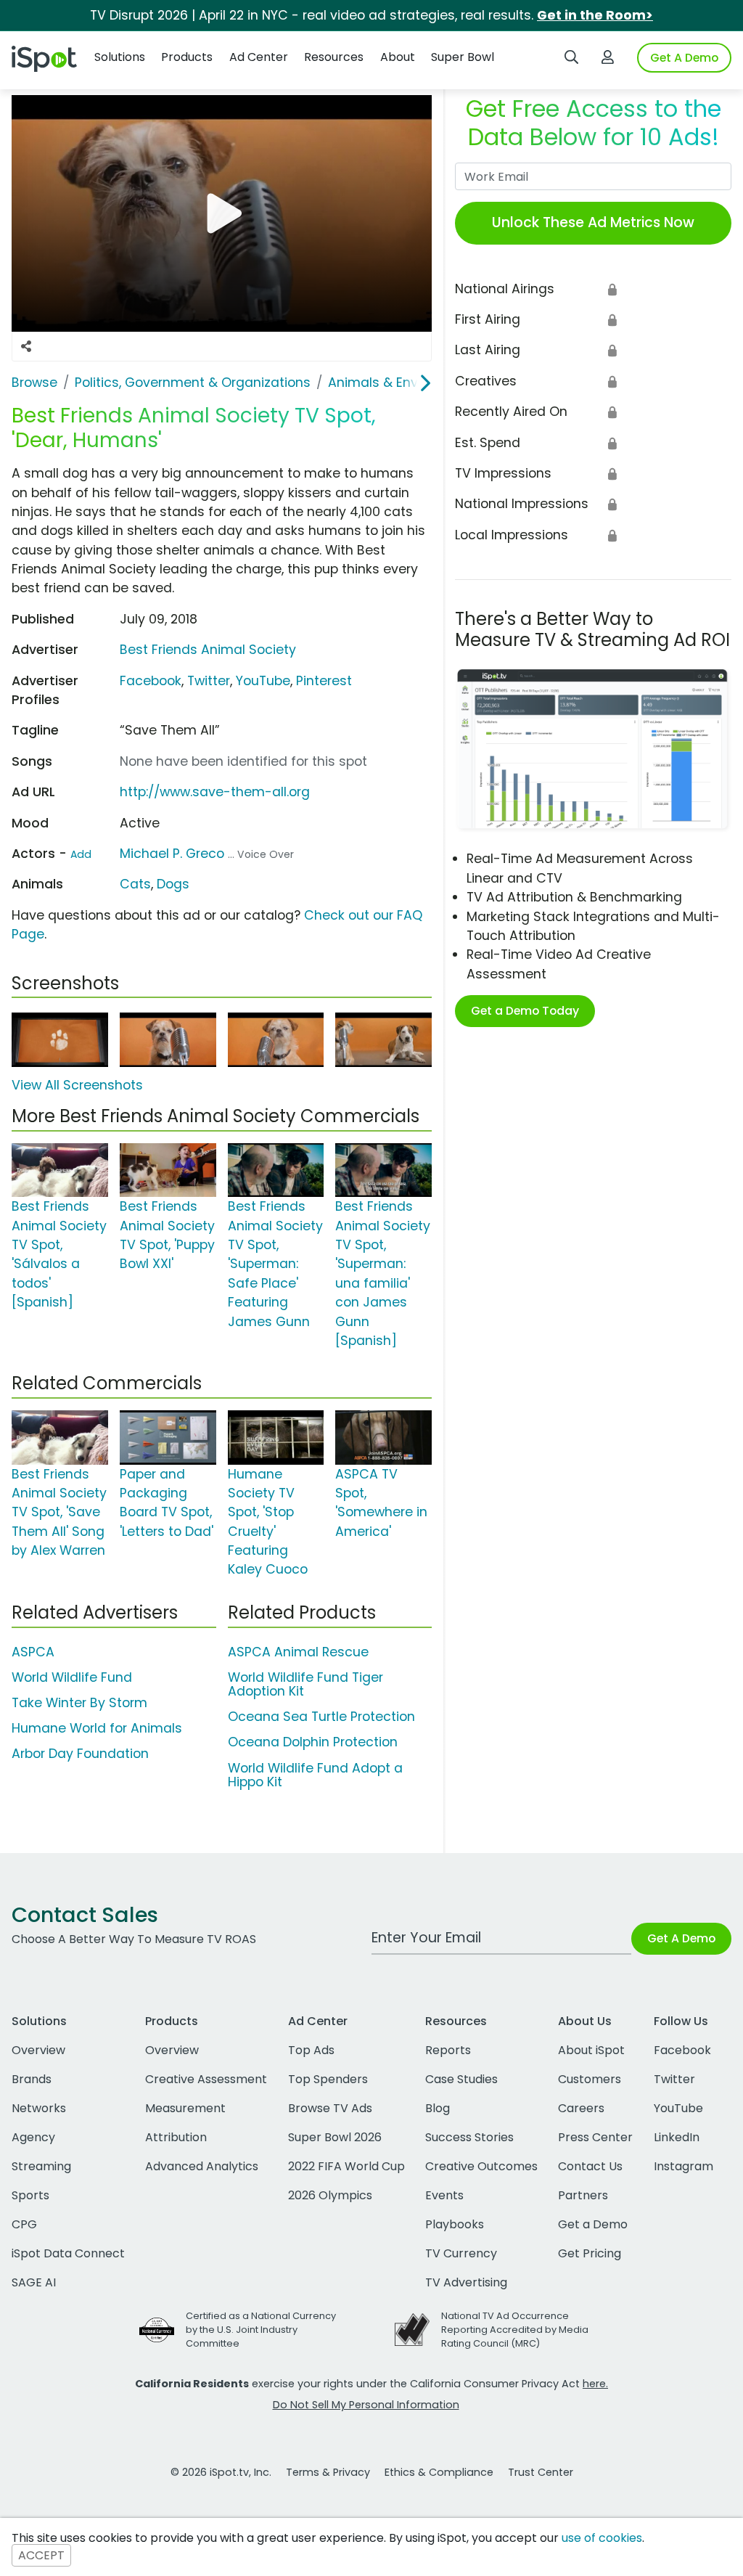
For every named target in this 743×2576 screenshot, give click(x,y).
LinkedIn (677, 2137)
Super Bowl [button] (463, 57)
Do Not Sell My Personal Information (366, 2405)
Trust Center (541, 2472)
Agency (33, 2137)
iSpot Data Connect (68, 2253)
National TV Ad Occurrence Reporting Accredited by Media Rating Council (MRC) (515, 2330)
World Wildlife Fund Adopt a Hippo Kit (315, 1775)
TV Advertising (466, 2282)
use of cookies (602, 2538)
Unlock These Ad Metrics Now (593, 222)
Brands (32, 2079)
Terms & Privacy (328, 2472)
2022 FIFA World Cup (346, 2166)
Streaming (41, 2166)
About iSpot (591, 2050)
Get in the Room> (595, 15)
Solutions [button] (120, 57)
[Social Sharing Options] (26, 346)
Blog (438, 2108)
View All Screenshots (77, 1085)
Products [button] (187, 57)
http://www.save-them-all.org (215, 792)
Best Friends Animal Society (208, 650)
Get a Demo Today (525, 1011)
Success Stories (469, 2137)
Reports (448, 2050)
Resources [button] (334, 57)
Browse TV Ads (330, 2108)
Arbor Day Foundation (80, 1754)
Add (81, 854)
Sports (30, 2195)
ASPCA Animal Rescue (298, 1652)
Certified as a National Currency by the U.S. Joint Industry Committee (261, 2330)
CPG (24, 2224)
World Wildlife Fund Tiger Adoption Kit (305, 1684)
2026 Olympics (330, 2195)
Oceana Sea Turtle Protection (321, 1717)
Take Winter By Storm (79, 1703)
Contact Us (590, 2166)
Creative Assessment (206, 2079)
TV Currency (461, 2253)
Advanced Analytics (202, 2166)
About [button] (398, 57)
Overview (38, 2050)
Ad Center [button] (259, 57)
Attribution (176, 2137)
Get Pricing (590, 2253)
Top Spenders (328, 2079)
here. (595, 2384)
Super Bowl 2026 (335, 2137)
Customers (590, 2079)
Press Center (595, 2137)
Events (444, 2195)
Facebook (151, 681)
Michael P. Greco (172, 854)
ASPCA (33, 1652)
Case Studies (461, 2079)
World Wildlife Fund (72, 1677)
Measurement (185, 2108)
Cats (135, 884)
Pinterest (324, 681)
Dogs (173, 884)
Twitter (209, 681)
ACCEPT (41, 2555)
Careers (581, 2108)
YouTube (263, 681)
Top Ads (311, 2050)
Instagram (684, 2166)
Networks (39, 2108)
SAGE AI (34, 2282)
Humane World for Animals (97, 1728)
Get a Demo (593, 2224)
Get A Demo (684, 58)
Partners (583, 2195)
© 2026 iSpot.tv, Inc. (221, 2472)
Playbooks (455, 2224)
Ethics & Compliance (439, 2472)
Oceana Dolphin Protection (313, 1742)
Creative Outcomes (481, 2166)
